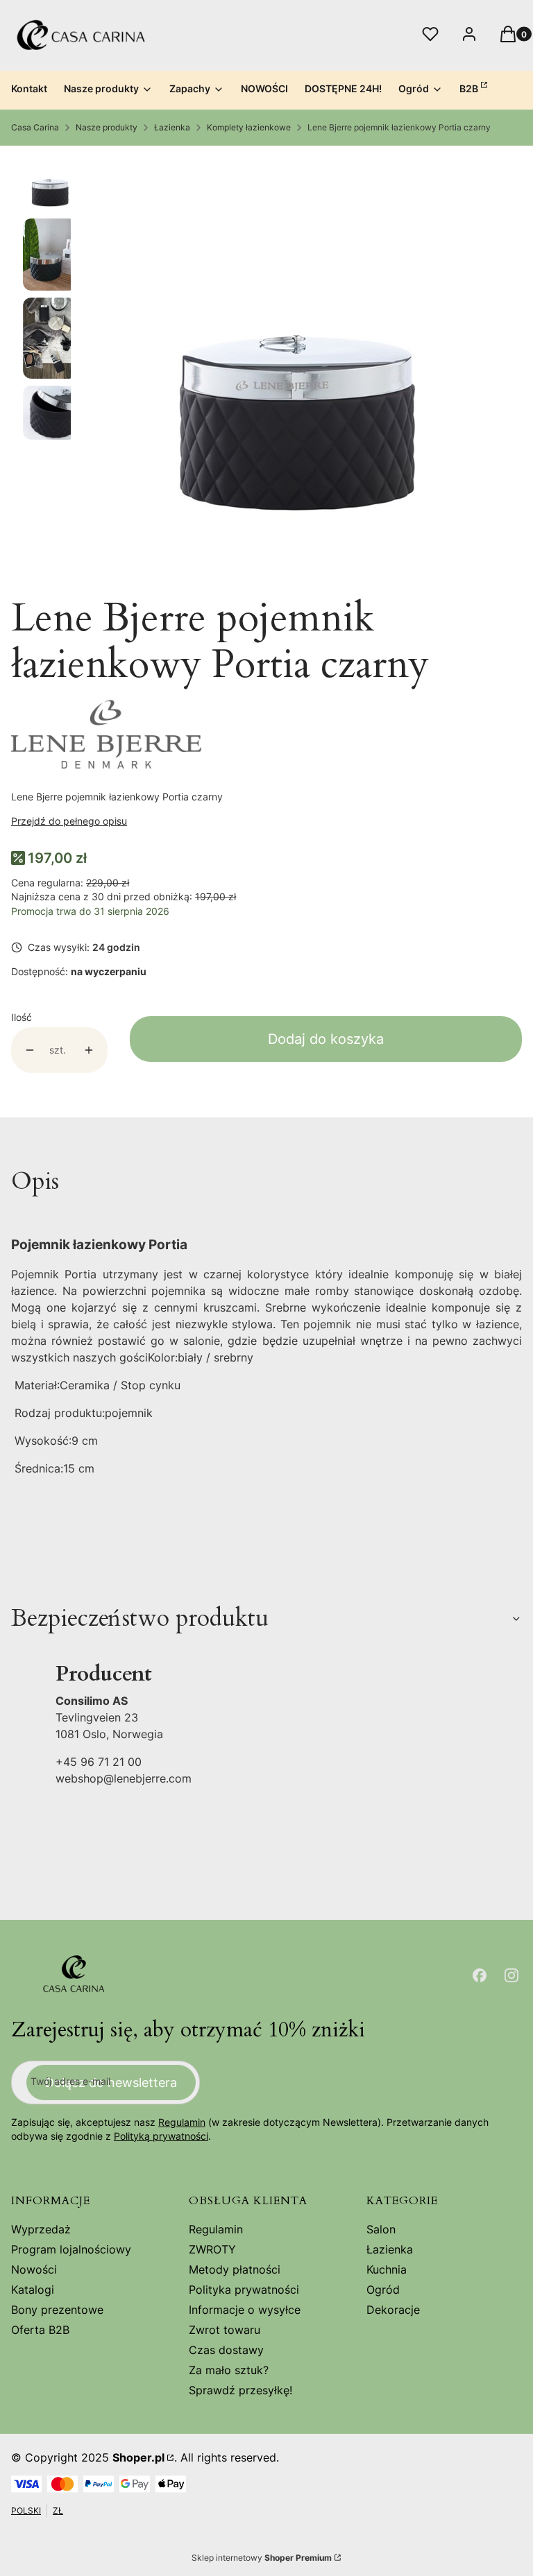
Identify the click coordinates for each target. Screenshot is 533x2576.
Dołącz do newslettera (111, 2083)
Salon (381, 2229)
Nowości (34, 2269)
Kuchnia (387, 2269)
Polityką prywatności (161, 2136)
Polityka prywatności (244, 2290)
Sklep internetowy (262, 2558)
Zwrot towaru (225, 2330)
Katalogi (33, 2290)
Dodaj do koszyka (326, 1039)
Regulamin (182, 2122)
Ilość (22, 1017)
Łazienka (172, 127)
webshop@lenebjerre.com (124, 1778)
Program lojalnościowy (71, 2249)
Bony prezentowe (57, 2310)
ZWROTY (212, 2249)
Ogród (383, 2290)
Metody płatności (235, 2269)
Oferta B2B (40, 2330)
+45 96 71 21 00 (99, 1762)
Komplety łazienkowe (249, 127)
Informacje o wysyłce (245, 2310)
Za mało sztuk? (229, 2370)
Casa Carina (35, 127)
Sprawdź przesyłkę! (240, 2390)
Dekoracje (393, 2310)
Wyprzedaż (41, 2229)
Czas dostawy (226, 2350)
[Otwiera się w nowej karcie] (480, 1975)
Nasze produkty (107, 127)
